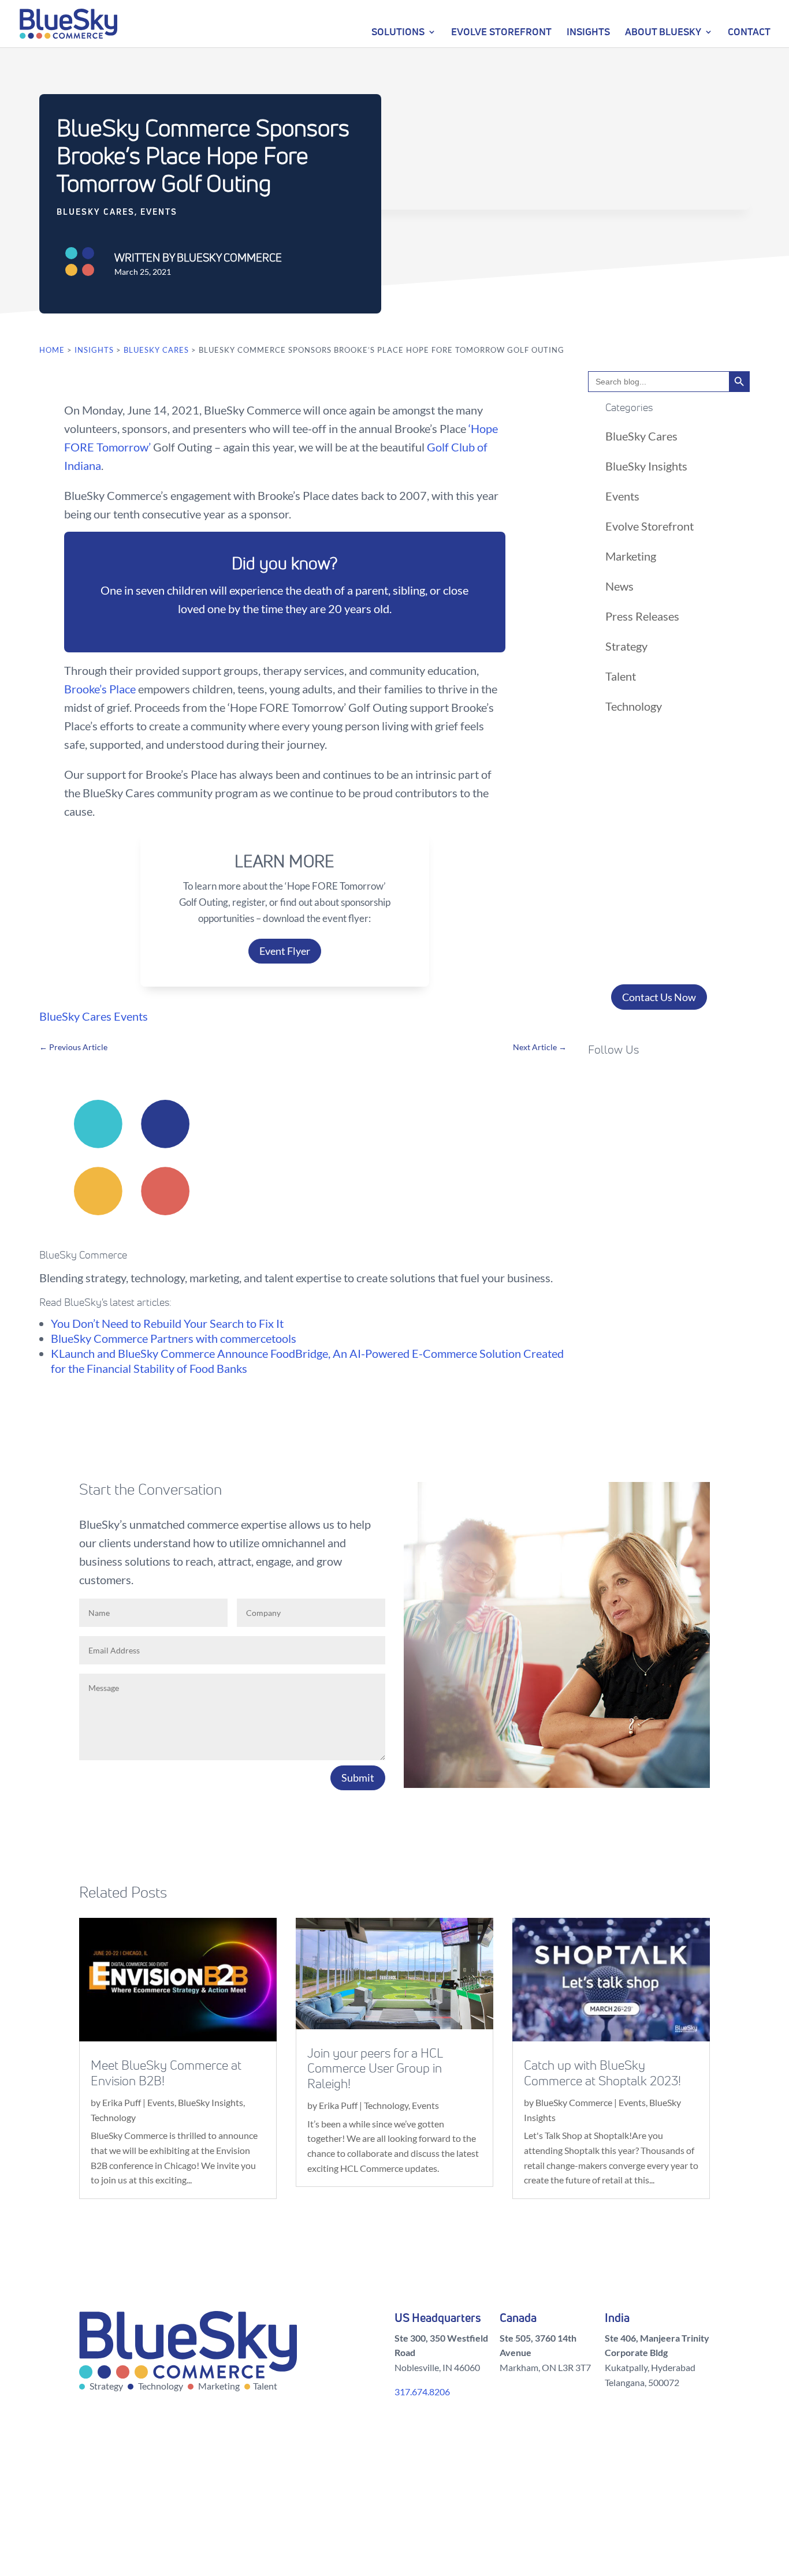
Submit (358, 1778)
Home (52, 350)
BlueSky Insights (646, 466)
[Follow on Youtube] (690, 1083)
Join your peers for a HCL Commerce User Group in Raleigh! (375, 2069)
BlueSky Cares (96, 212)
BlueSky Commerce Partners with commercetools (174, 1338)
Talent (621, 676)
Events (159, 212)
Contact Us (507, 2520)
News (619, 586)
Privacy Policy (615, 2520)
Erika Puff (122, 2102)
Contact (749, 31)
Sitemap (559, 2520)
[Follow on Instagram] (643, 1083)
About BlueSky (663, 31)
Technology (634, 706)
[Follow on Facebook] (597, 1083)
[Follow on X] (620, 1083)
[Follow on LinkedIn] (667, 1083)
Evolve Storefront (501, 31)
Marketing (631, 556)
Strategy (626, 646)
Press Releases (642, 616)
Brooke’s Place (100, 689)
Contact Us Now (659, 997)
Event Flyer (285, 951)
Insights (588, 31)
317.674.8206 (422, 2392)
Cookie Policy (683, 2520)
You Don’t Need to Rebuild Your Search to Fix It (167, 1323)
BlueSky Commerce (574, 2102)
